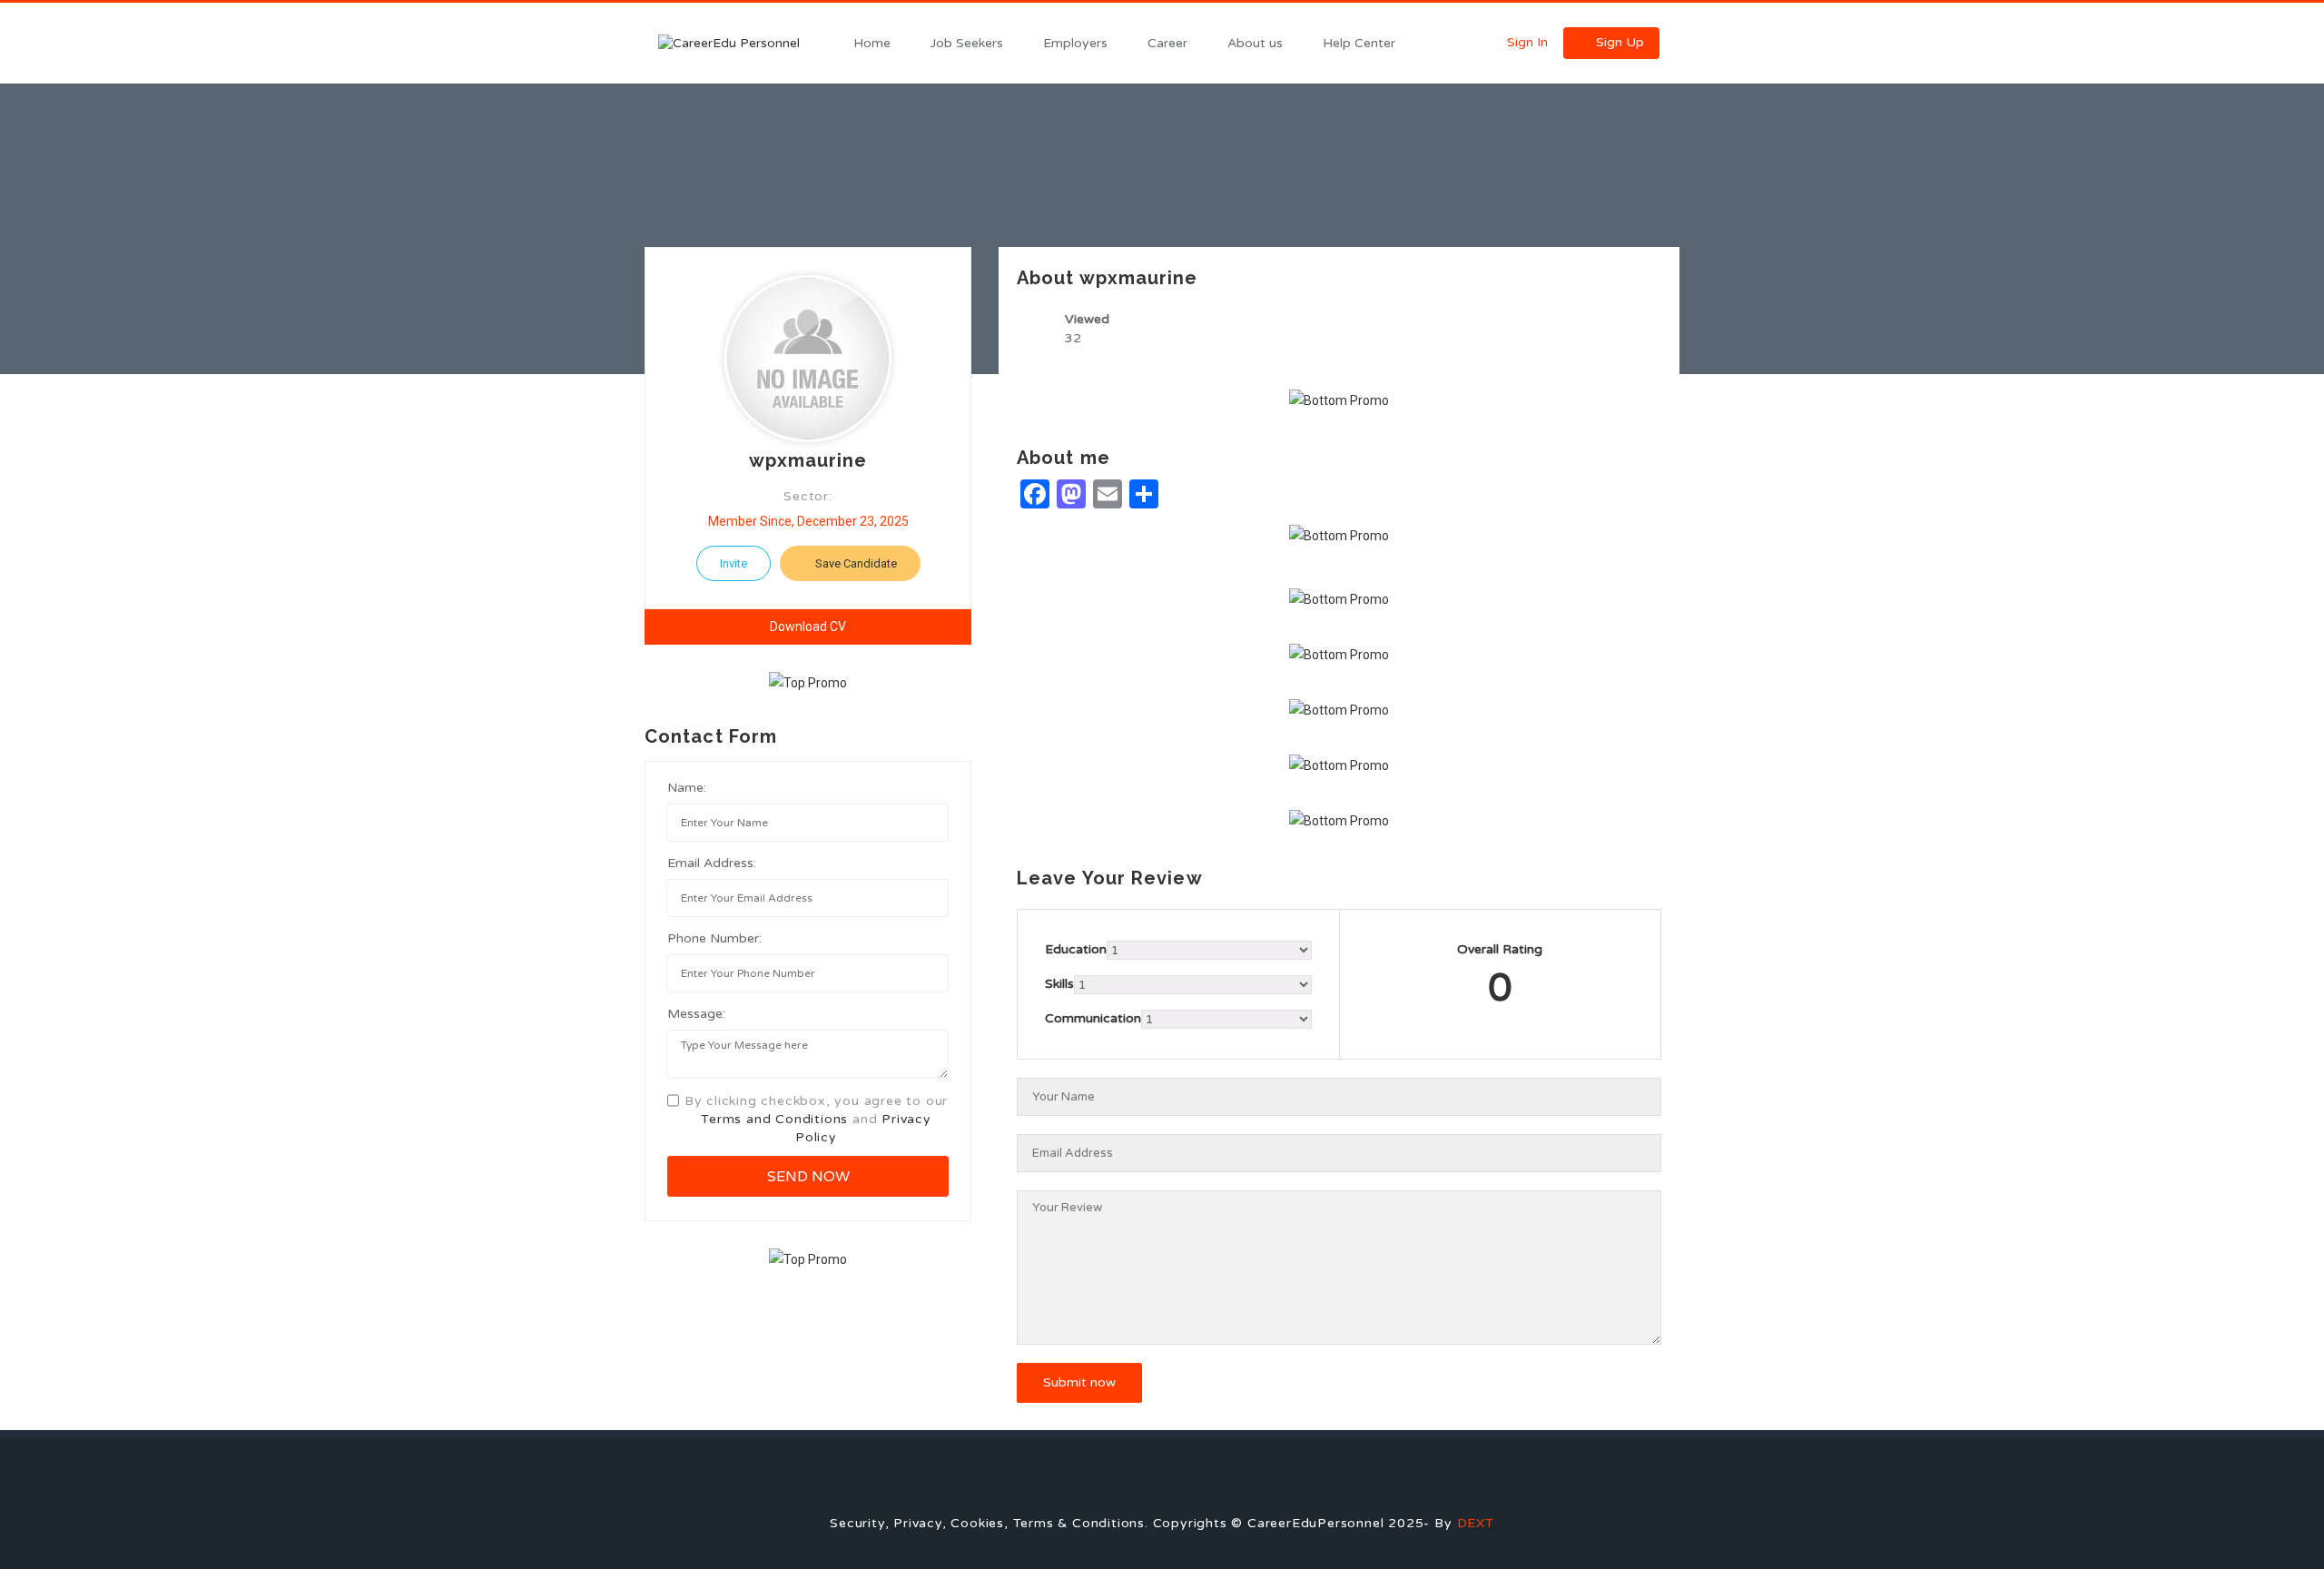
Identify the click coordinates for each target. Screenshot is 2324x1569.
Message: (696, 1014)
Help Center (1359, 43)
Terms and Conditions (774, 1119)
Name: (687, 788)
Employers (1075, 43)
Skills (1059, 984)
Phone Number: (714, 938)
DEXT (1476, 1523)
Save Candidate (855, 563)
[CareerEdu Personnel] (744, 43)
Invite (734, 563)
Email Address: (712, 863)
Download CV (808, 627)
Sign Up (1618, 42)
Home (872, 43)
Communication (1093, 1018)
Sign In (1526, 42)
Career (1167, 43)
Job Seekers (967, 43)
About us (1255, 43)
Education (1076, 949)
